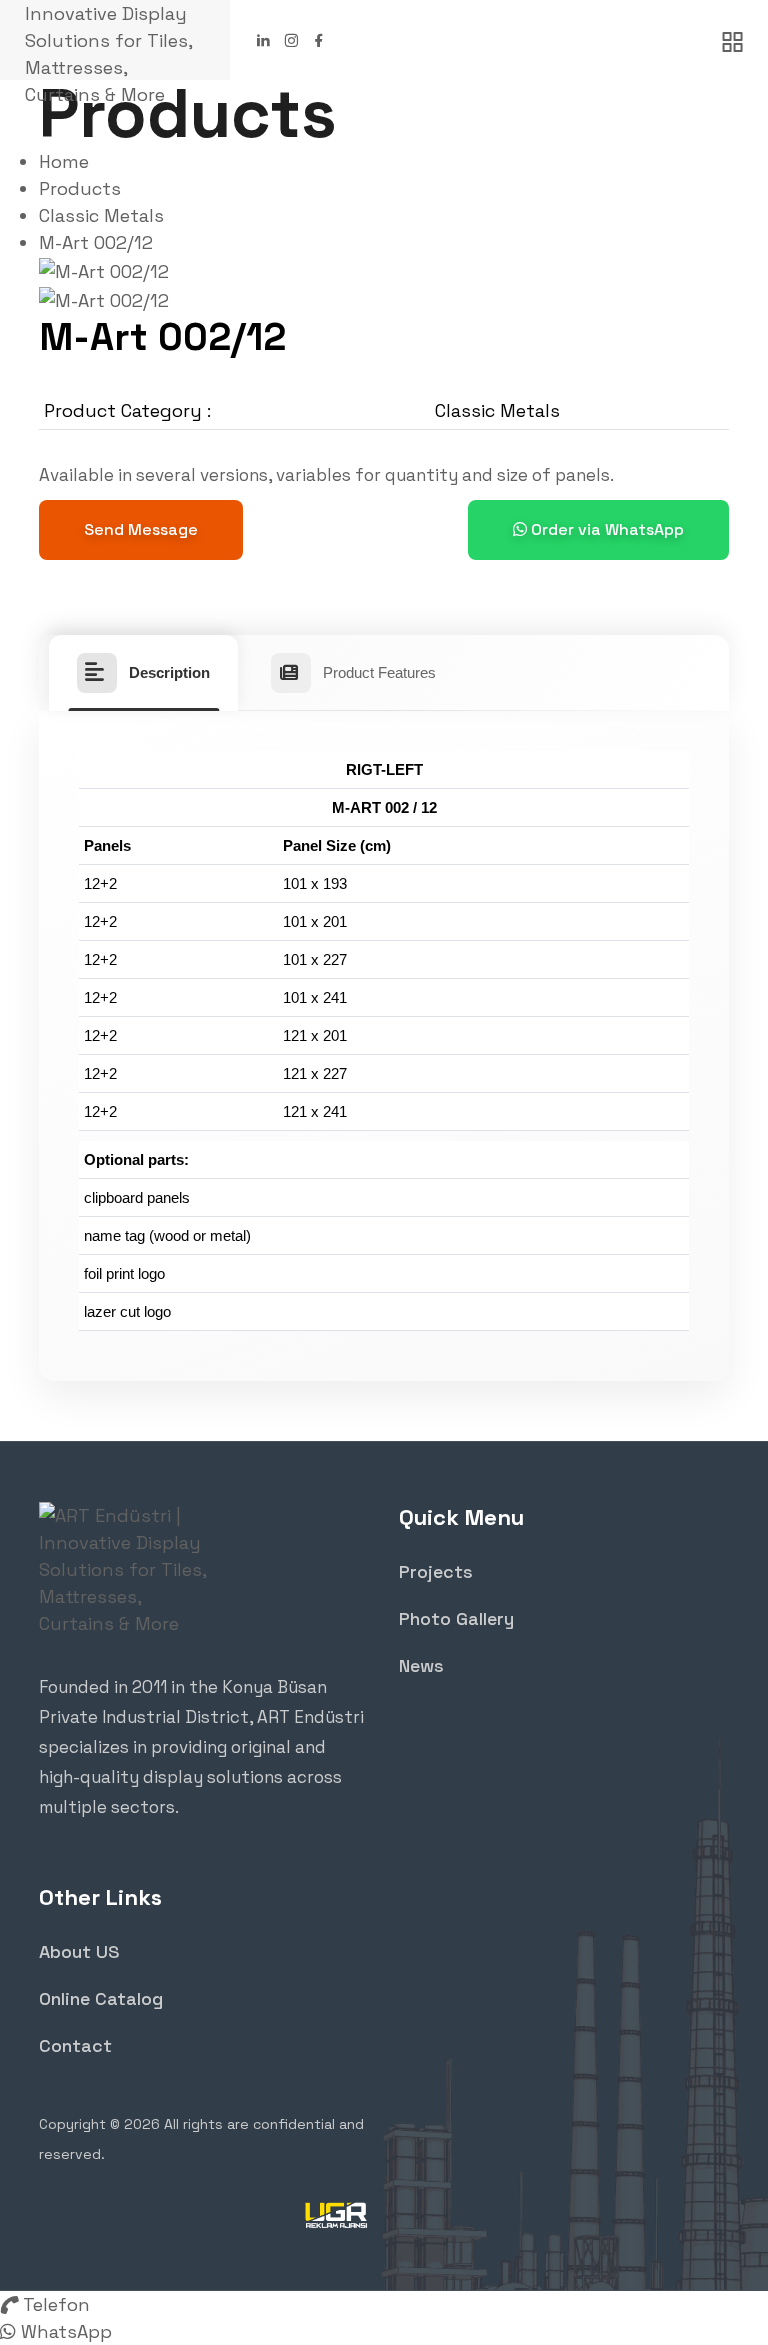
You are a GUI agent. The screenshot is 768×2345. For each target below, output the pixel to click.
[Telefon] (9, 2304)
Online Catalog (101, 1998)
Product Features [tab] (379, 672)
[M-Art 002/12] (104, 269)
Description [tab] (169, 672)
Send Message (141, 529)
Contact (75, 2045)
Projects (436, 1571)
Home (64, 161)
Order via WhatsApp (605, 529)
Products (80, 188)
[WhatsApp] (8, 2331)
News (421, 1665)
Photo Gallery (456, 1618)
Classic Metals (101, 215)
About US (79, 1951)
